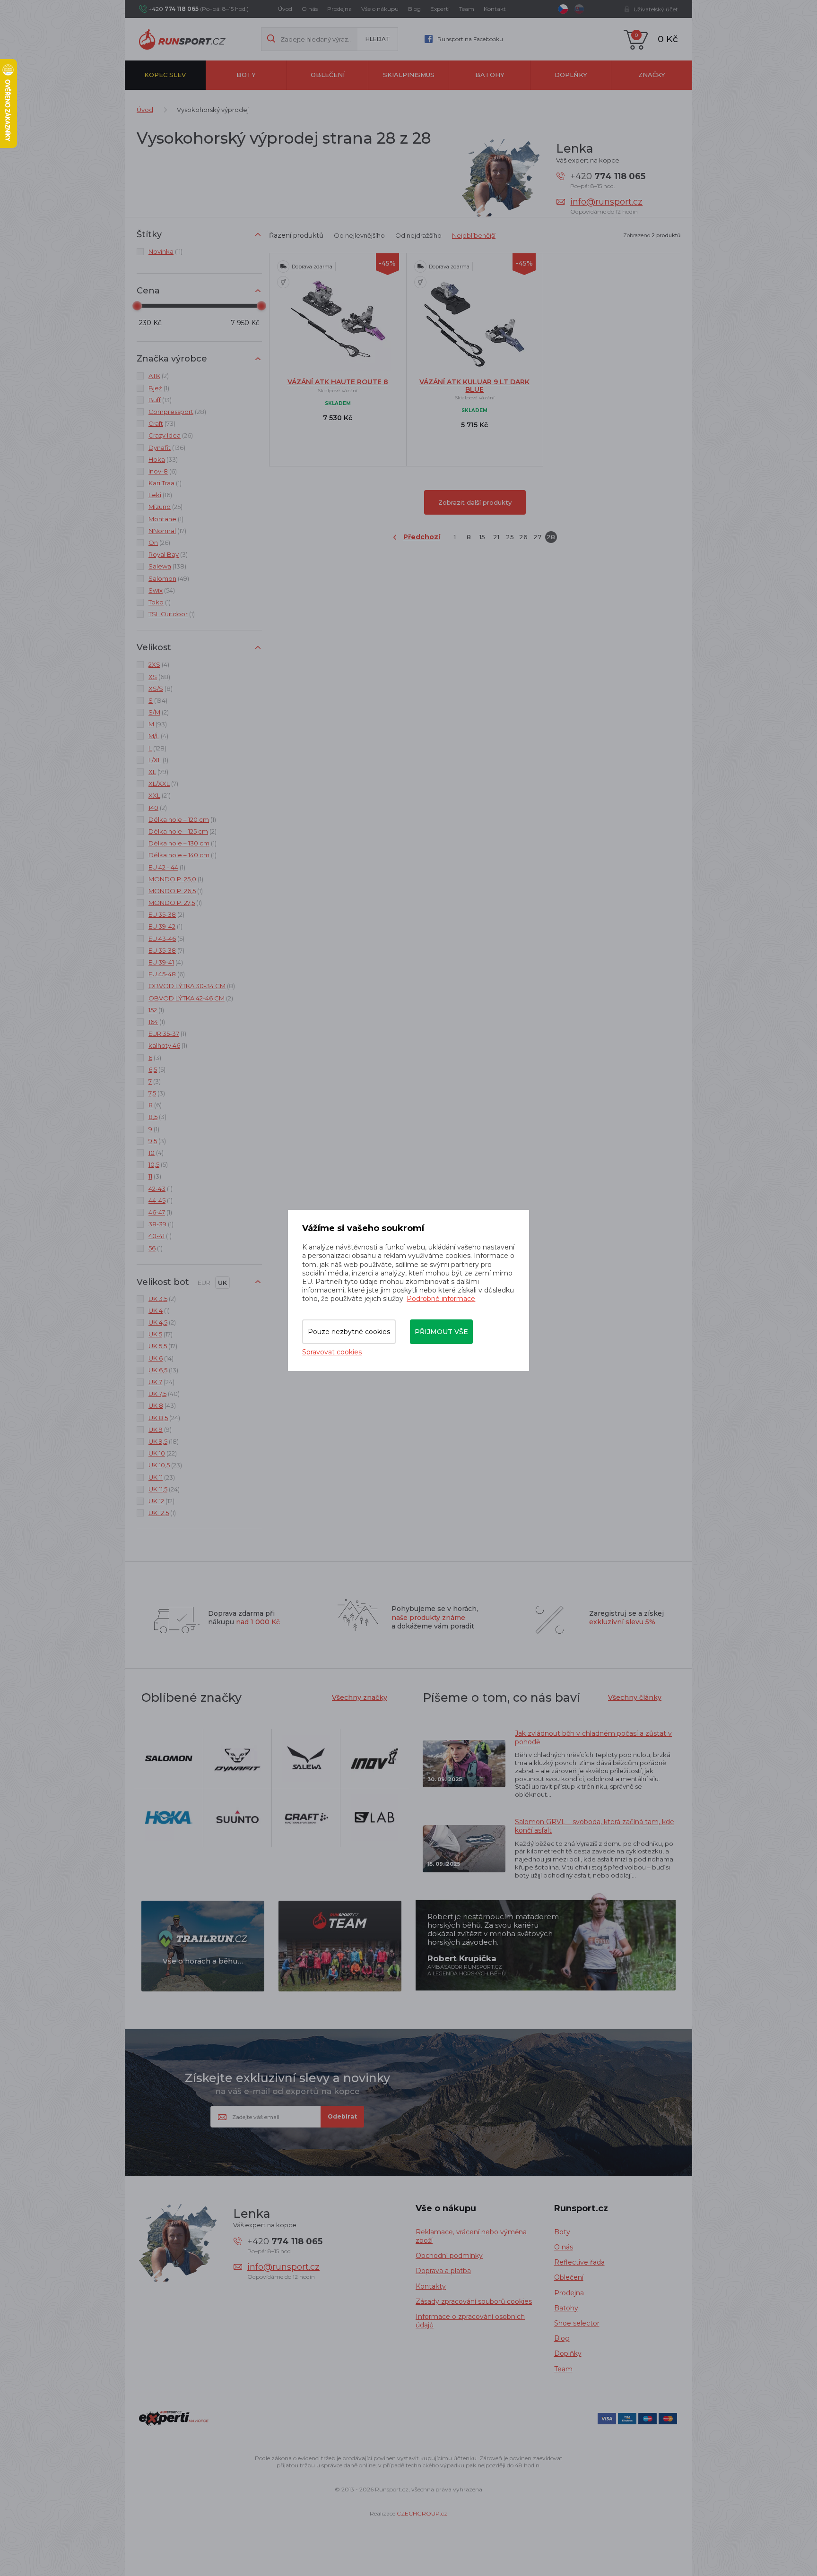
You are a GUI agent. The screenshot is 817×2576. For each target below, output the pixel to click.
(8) (161, 689)
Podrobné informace (441, 1299)
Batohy (490, 75)
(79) (158, 772)
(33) (163, 459)
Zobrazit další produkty (475, 502)
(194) (158, 700)
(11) (165, 251)
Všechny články (635, 1697)
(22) (163, 1453)
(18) (164, 1441)
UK (222, 1283)
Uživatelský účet (656, 9)
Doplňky (571, 75)
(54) (162, 590)
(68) (159, 677)
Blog (414, 9)
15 (482, 537)
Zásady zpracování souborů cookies (474, 2301)
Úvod (285, 9)
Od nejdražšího (418, 235)
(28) (177, 412)
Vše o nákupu (380, 9)
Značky (652, 75)
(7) (163, 784)
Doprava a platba (443, 2271)
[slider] (137, 306)
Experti (440, 9)
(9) (160, 1430)
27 (537, 537)
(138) (167, 566)
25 (510, 537)
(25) (165, 507)
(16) (160, 495)
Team (467, 9)
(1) (159, 388)
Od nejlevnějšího (359, 235)
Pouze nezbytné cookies (349, 1332)
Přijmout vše (441, 1332)
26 (523, 537)
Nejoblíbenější (474, 235)
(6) (163, 471)
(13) (160, 400)
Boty (246, 75)
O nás (310, 9)
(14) (161, 1358)
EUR (204, 1283)
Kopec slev (165, 75)
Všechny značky (360, 1697)
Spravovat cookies (332, 1352)
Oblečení (328, 75)
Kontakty (431, 2286)
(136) (167, 448)
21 (496, 537)
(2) (159, 376)
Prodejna (339, 9)
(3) (168, 554)
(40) (164, 1394)
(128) (157, 748)
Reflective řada (579, 2262)
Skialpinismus (409, 75)
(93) (158, 724)
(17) (167, 531)
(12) (161, 1501)
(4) (159, 664)
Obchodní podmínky (449, 2256)
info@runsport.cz (606, 202)
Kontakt (495, 9)
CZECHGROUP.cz (422, 2513)
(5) (166, 939)
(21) (160, 795)
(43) (162, 1405)
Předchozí (422, 537)
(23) (165, 1465)
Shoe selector (577, 2323)
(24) (161, 1382)
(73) (162, 423)
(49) (169, 578)
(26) (171, 435)
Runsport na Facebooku (470, 39)
